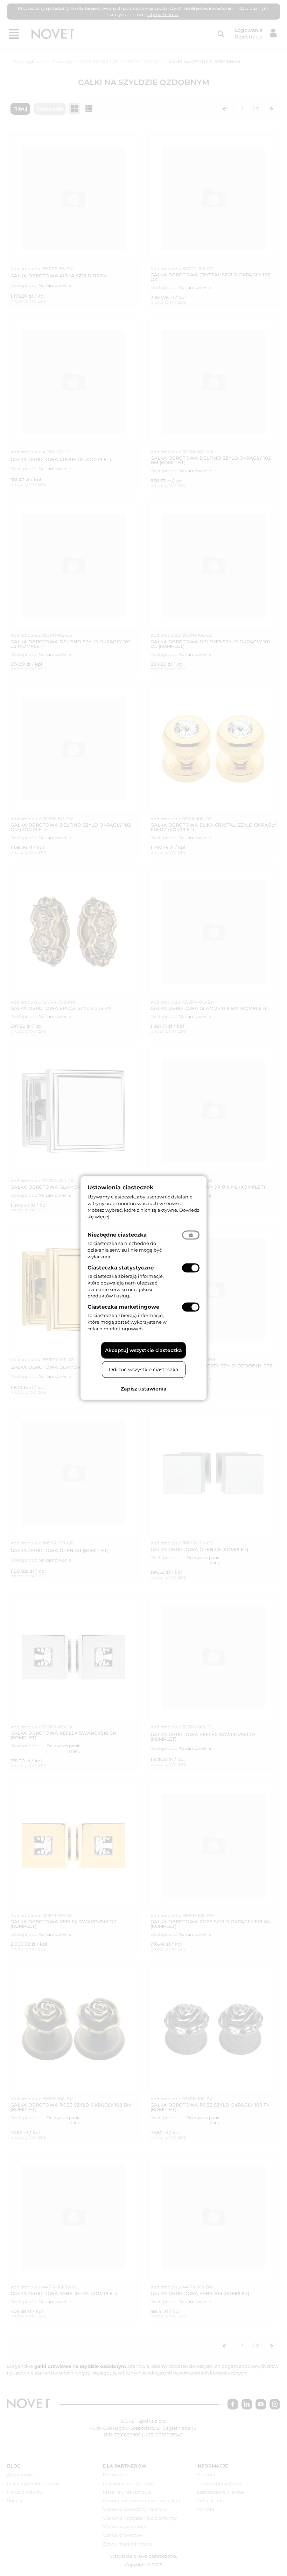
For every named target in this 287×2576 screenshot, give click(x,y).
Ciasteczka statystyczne (121, 1268)
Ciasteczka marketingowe (123, 1307)
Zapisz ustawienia (144, 1388)
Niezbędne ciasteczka (117, 1235)
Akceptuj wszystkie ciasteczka (143, 1350)
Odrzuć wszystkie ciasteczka (143, 1369)
